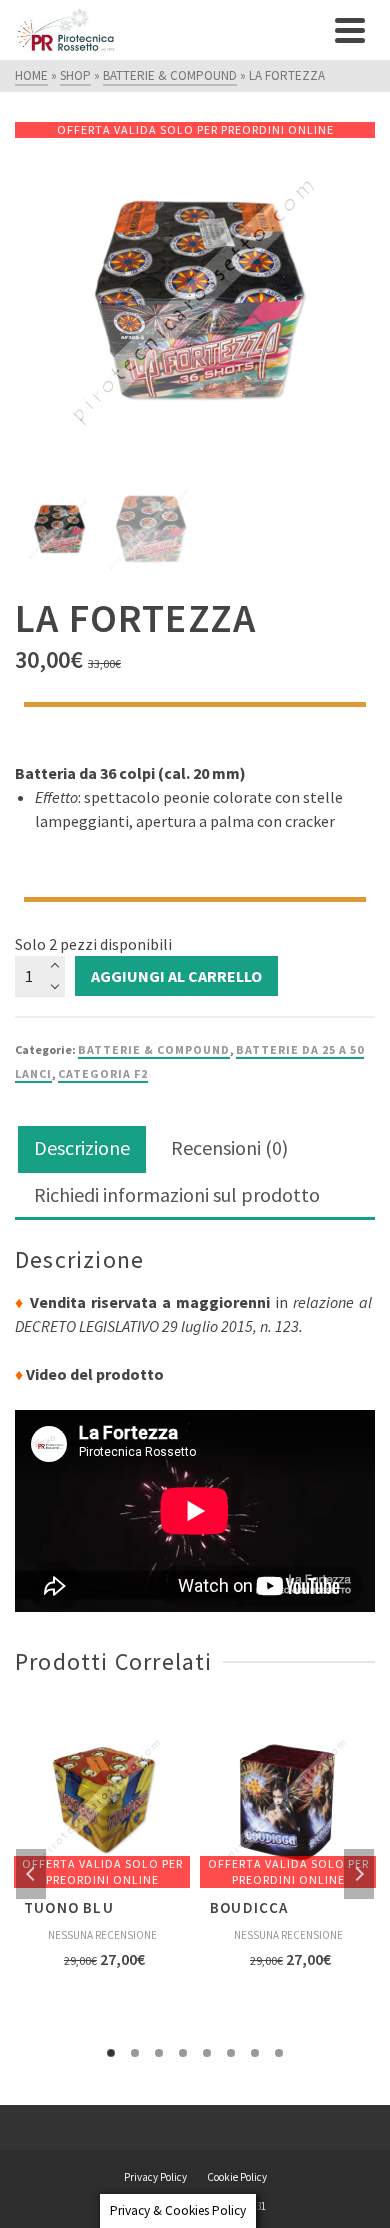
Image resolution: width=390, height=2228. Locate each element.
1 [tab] (111, 2053)
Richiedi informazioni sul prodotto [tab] (177, 1194)
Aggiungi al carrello (176, 976)
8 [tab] (279, 2053)
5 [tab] (207, 2053)
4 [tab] (183, 2053)
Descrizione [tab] (82, 1147)
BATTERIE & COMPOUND (154, 1049)
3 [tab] (159, 2053)
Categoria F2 (103, 1073)
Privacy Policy (155, 2177)
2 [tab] (135, 2053)
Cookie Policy (237, 2177)
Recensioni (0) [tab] (229, 1147)
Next (359, 1874)
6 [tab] (231, 2053)
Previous (31, 1874)
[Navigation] (350, 30)
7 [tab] (255, 2053)
